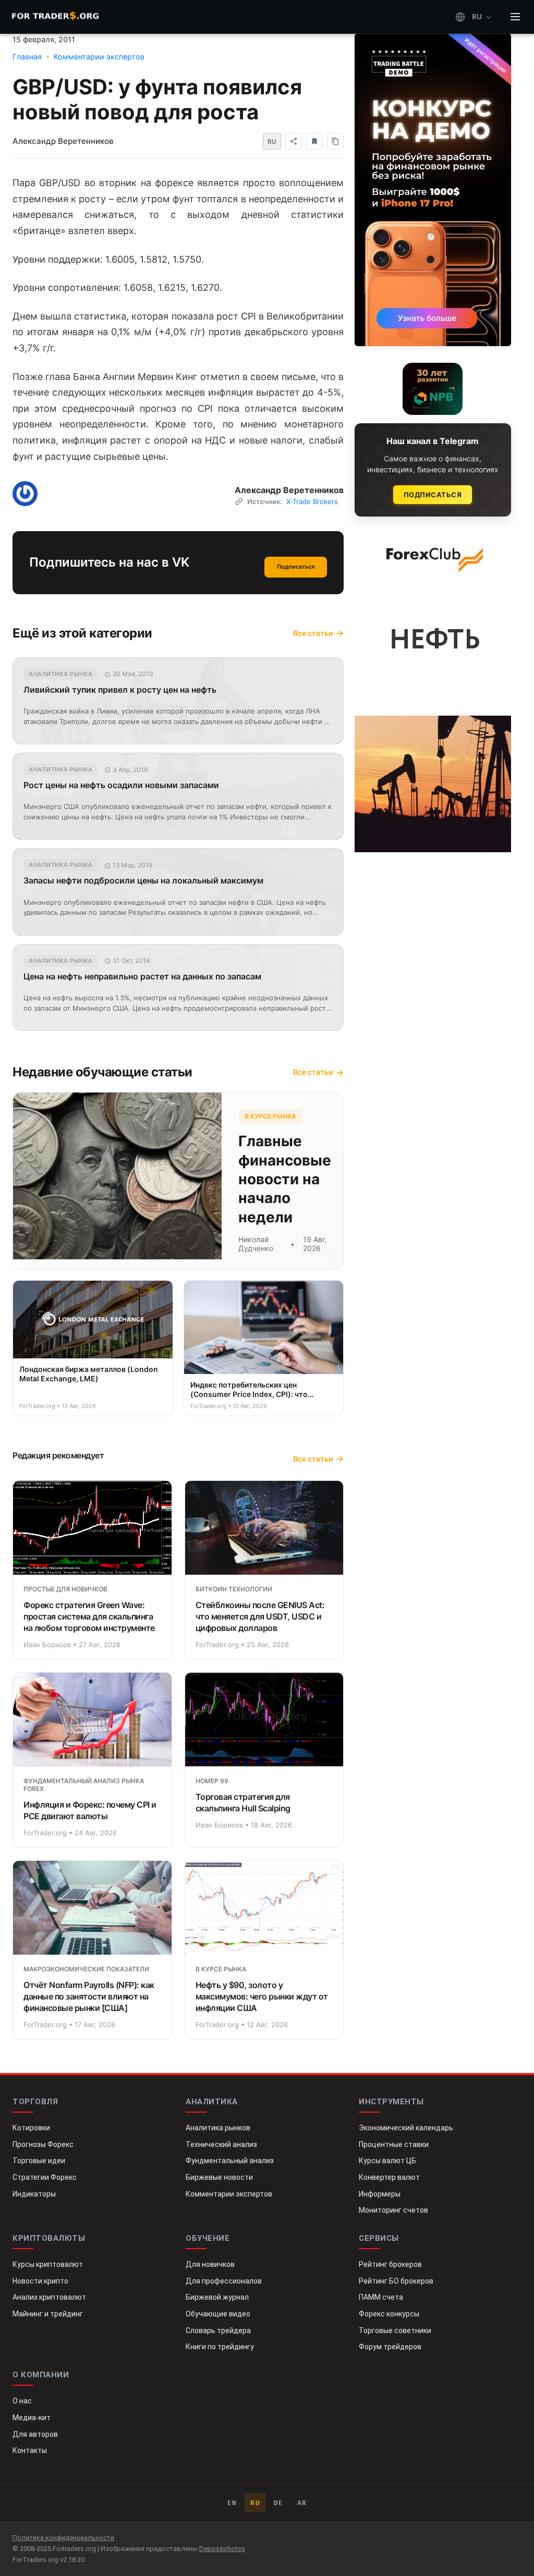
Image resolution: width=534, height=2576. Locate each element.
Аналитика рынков (218, 2128)
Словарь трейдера (218, 2330)
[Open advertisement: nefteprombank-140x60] (433, 389)
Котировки (31, 2128)
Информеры (380, 2194)
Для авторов (35, 2434)
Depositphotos (222, 2549)
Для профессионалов (224, 2281)
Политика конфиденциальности (63, 2538)
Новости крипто (40, 2281)
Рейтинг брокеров (390, 2264)
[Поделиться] (294, 141)
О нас (22, 2401)
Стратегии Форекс (45, 2177)
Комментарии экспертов (229, 2194)
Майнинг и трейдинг (48, 2314)
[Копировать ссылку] (335, 141)
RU (255, 2503)
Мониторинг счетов (393, 2210)
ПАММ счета (381, 2297)
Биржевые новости (219, 2177)
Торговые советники (395, 2330)
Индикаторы (34, 2194)
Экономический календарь (406, 2128)
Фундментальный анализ (230, 2161)
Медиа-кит (32, 2418)
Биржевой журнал (217, 2297)
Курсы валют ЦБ (387, 2161)
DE (279, 2503)
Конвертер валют (389, 2177)
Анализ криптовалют (49, 2297)
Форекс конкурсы (389, 2314)
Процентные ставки (394, 2144)
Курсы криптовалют (48, 2264)
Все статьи (313, 633)
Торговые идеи (39, 2161)
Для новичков (210, 2264)
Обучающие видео (218, 2314)
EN (232, 2503)
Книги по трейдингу (220, 2347)
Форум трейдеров (390, 2347)
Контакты (30, 2450)
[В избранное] (314, 141)
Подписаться (296, 567)
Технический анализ (221, 2144)
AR (302, 2503)
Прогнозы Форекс (43, 2144)
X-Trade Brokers (312, 501)
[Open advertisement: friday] (433, 190)
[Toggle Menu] (515, 17)
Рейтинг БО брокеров (396, 2281)
